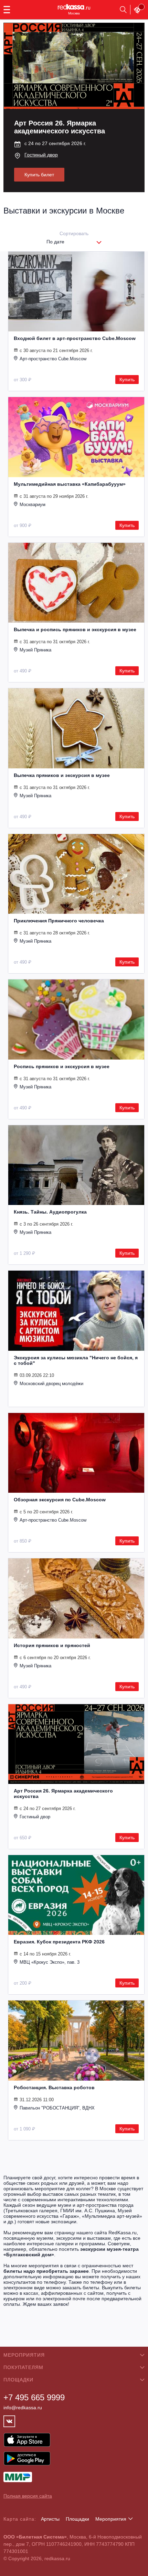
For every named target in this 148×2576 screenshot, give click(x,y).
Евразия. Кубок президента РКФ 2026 (59, 1942)
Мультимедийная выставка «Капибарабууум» (70, 484)
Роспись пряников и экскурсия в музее (62, 1066)
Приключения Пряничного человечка (59, 921)
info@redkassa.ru (23, 2408)
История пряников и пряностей (52, 1645)
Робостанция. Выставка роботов (54, 2087)
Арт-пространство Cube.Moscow (53, 359)
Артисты (50, 2519)
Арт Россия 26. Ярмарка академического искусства (63, 1794)
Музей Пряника (35, 650)
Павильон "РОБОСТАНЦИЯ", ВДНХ (57, 2108)
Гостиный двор (41, 155)
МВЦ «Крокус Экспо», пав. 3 (50, 1962)
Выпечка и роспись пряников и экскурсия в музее (75, 629)
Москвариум (33, 505)
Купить (127, 380)
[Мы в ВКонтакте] (9, 2421)
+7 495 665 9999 (34, 2397)
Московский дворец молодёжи (51, 1384)
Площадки (77, 2519)
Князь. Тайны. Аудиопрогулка (50, 1212)
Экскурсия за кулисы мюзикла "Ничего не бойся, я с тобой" (76, 1360)
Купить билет (39, 175)
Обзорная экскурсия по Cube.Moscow (60, 1500)
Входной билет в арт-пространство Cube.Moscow (75, 338)
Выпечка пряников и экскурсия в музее (62, 775)
